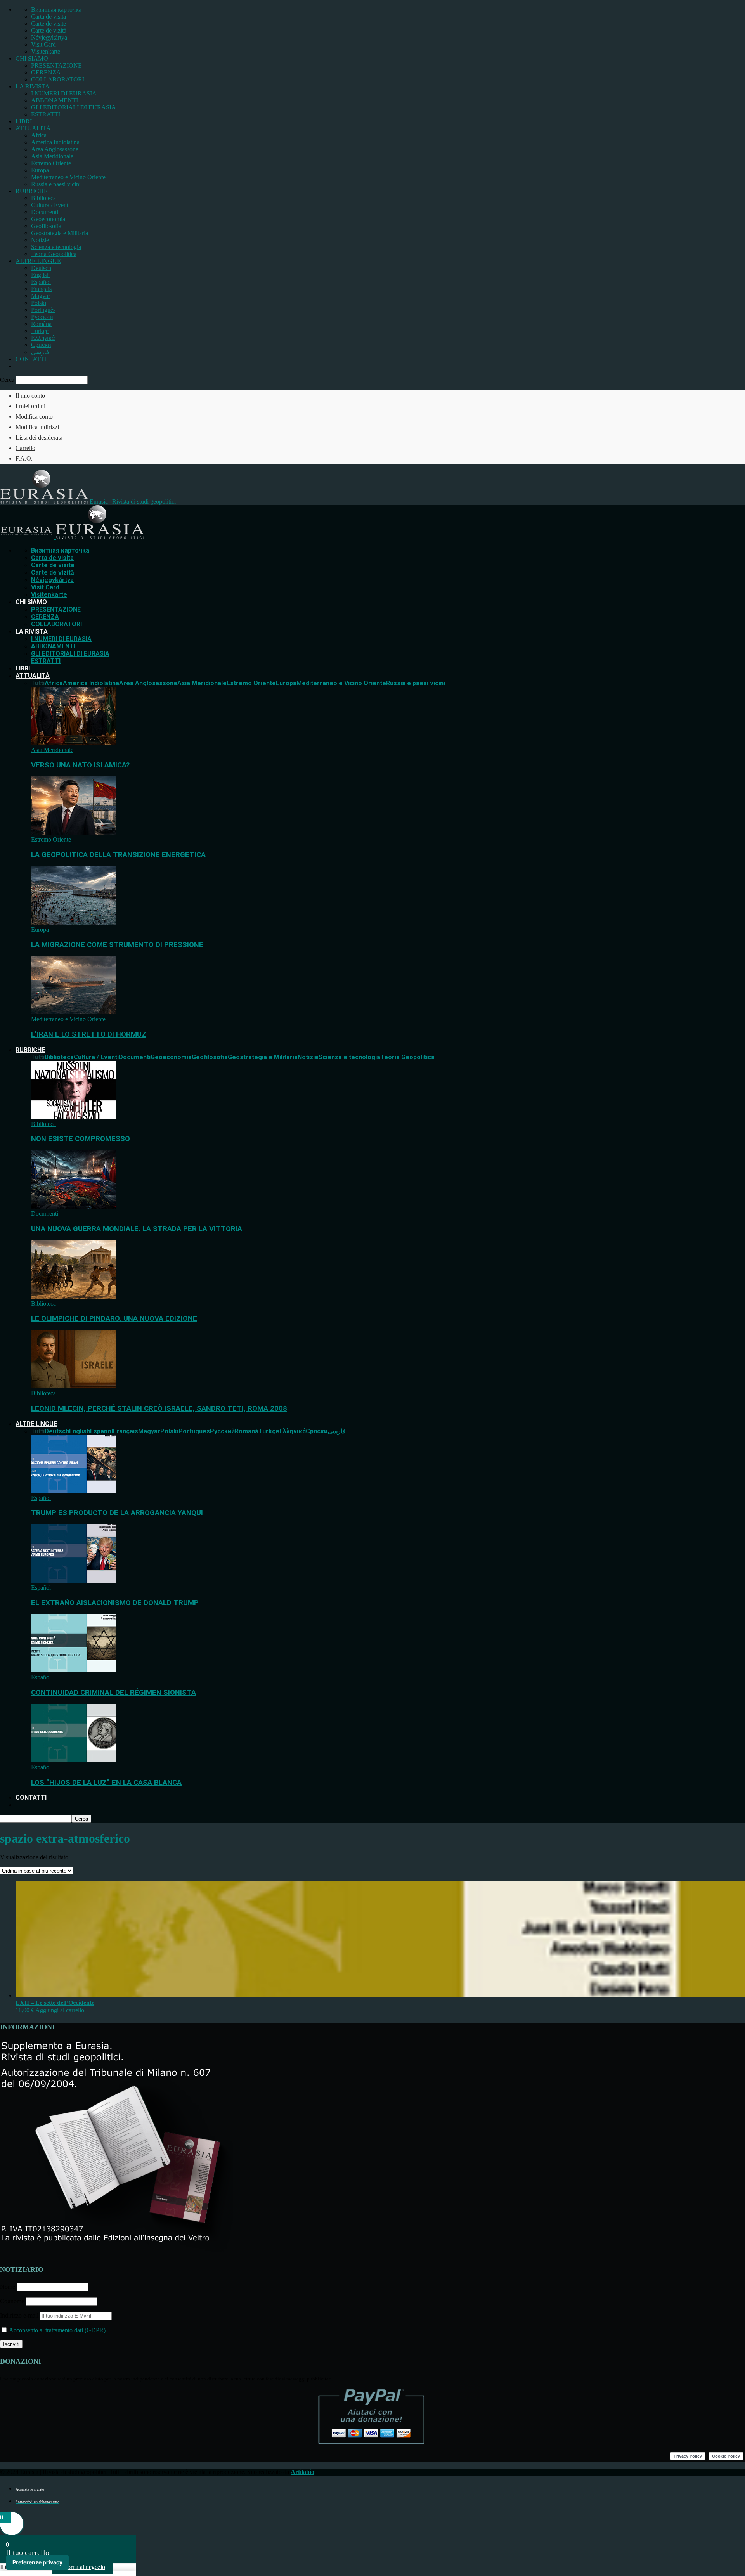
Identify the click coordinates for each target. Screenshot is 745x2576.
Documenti (45, 212)
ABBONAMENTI (55, 100)
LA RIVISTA (33, 86)
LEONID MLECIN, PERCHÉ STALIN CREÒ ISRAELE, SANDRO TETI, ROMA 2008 (159, 1408)
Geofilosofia (46, 226)
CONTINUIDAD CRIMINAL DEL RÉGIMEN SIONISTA (113, 1693)
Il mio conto (30, 396)
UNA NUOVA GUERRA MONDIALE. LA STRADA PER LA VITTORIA (137, 1229)
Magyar (41, 296)
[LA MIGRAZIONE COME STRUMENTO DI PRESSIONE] (73, 922)
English (40, 275)
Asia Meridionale (52, 156)
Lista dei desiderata (39, 437)
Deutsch (41, 268)
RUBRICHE (32, 191)
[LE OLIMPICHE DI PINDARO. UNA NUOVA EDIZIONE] (73, 1297)
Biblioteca (43, 198)
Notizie (40, 240)
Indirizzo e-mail (20, 2315)
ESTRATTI (46, 114)
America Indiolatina (55, 142)
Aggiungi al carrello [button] (60, 2010)
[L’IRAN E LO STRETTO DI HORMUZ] (73, 1012)
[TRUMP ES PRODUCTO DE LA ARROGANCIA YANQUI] (73, 1491)
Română (41, 324)
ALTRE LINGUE (38, 261)
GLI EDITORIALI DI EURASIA (74, 107)
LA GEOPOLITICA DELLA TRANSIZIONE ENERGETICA (118, 855)
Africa (39, 135)
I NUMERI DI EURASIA (64, 93)
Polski (39, 303)
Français (41, 289)
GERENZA (46, 72)
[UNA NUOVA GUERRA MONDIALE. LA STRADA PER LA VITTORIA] (73, 1207)
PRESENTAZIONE (56, 65)
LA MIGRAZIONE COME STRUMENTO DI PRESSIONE (117, 945)
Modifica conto (34, 417)
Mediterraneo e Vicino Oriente (68, 177)
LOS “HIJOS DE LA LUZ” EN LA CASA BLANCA (106, 1783)
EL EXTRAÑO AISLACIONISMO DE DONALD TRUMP (115, 1603)
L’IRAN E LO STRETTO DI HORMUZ (89, 1034)
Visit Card (43, 44)
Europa (40, 170)
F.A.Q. (24, 458)
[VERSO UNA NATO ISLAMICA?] (73, 743)
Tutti (38, 683)
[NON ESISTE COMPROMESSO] (73, 1117)
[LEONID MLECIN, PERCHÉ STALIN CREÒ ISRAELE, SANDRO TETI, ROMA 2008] (73, 1386)
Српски (41, 345)
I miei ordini (30, 406)
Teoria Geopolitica (54, 254)
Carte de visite (49, 23)
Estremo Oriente (51, 163)
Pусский (42, 317)
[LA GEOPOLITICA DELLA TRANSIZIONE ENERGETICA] (73, 832)
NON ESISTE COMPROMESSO (81, 1139)
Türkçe (40, 331)
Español (41, 282)
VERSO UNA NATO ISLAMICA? (80, 765)
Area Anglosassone (55, 149)
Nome (8, 2287)
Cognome (12, 2301)
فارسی (40, 352)
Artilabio (302, 2472)
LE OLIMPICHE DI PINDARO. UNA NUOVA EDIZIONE (114, 1318)
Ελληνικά (43, 338)
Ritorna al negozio (83, 2567)
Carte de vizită (49, 30)
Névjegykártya (49, 37)
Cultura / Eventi (50, 205)
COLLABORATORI (58, 79)
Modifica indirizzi (37, 427)
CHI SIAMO (32, 58)
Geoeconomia (48, 219)
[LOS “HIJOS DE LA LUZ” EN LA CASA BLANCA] (73, 1760)
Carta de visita (49, 16)
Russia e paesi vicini (56, 184)
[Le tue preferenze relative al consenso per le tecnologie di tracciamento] (37, 2562)
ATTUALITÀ (33, 128)
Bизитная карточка (56, 10)
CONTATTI (31, 359)
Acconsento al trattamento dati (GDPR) (57, 2330)
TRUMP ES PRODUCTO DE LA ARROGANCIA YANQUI (117, 1513)
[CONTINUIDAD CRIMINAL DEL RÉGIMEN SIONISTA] (73, 1670)
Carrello (25, 448)
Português (43, 310)
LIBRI (24, 121)
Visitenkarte (46, 51)
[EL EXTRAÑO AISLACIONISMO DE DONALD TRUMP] (73, 1581)
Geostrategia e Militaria (60, 233)
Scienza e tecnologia (56, 247)
